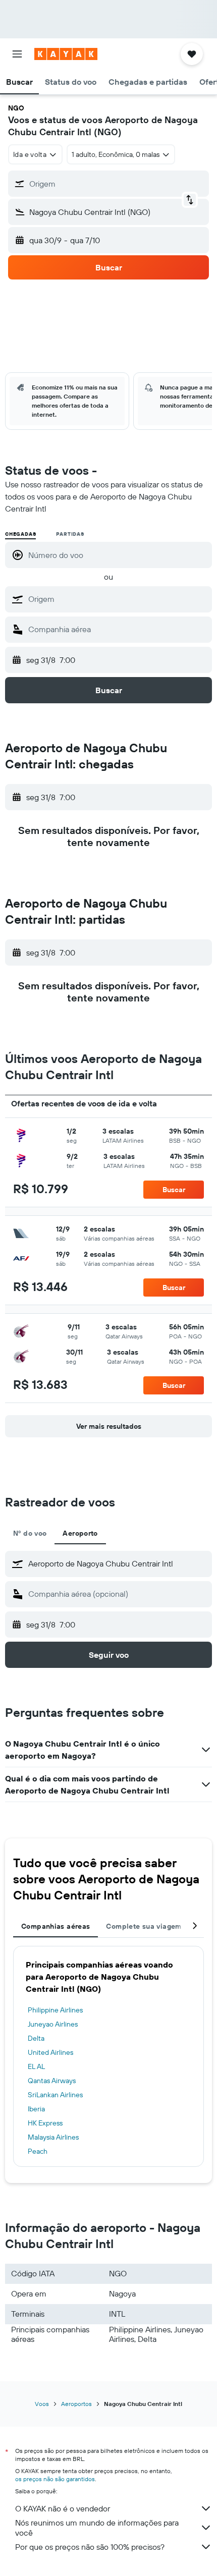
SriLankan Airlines (55, 2095)
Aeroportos (76, 2404)
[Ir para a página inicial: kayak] (66, 54)
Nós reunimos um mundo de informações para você (97, 2528)
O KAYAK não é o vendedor (63, 2508)
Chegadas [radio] (20, 534)
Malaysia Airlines (53, 2137)
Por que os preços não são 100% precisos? (90, 2547)
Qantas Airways (52, 2081)
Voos (42, 2404)
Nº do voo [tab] (30, 1533)
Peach (38, 2151)
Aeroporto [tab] (80, 1533)
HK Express (45, 2123)
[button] (17, 54)
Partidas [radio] (70, 534)
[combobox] (118, 599)
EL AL (36, 2066)
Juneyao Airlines (53, 2024)
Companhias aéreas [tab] (56, 1926)
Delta (36, 2038)
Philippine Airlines (55, 2010)
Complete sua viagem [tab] (144, 1926)
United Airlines (50, 2052)
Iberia (36, 2109)
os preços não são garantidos (55, 2479)
